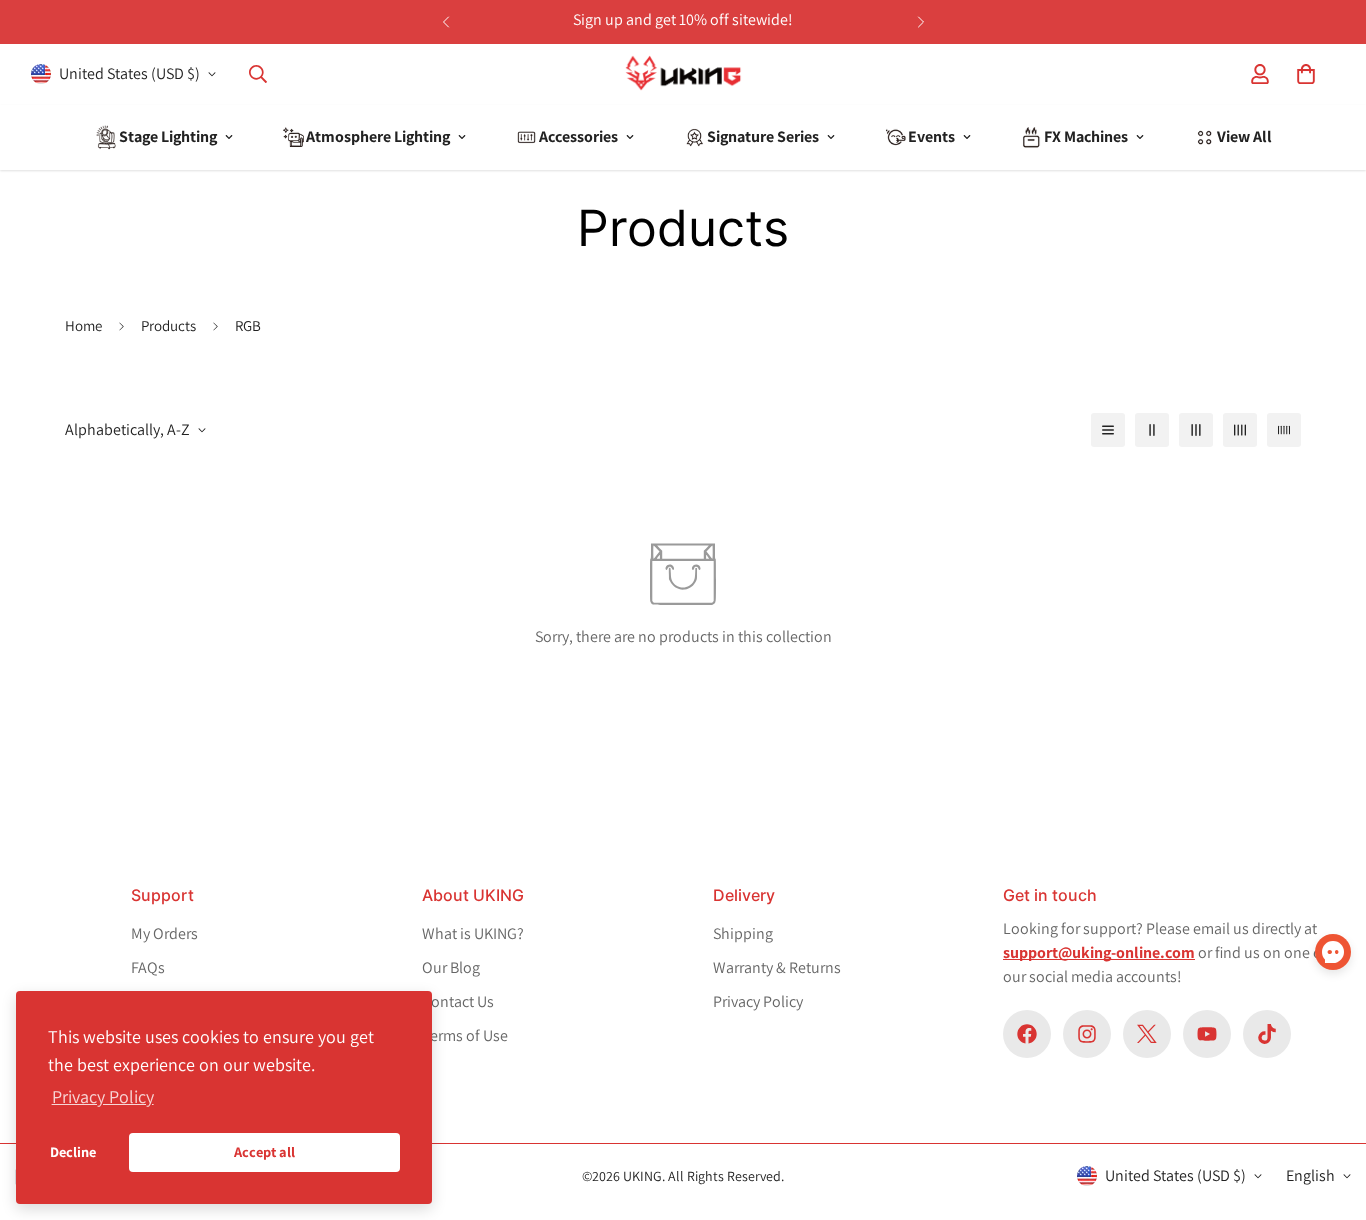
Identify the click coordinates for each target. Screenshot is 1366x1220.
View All (1244, 136)
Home (83, 325)
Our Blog (451, 967)
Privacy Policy (758, 1001)
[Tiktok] (1267, 1034)
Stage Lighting (168, 136)
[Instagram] (1087, 1034)
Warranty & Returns (777, 967)
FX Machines (1086, 136)
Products (168, 325)
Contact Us (458, 1001)
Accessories (578, 136)
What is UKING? (473, 933)
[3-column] (1196, 430)
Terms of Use (465, 1035)
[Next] (920, 22)
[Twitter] (1147, 1034)
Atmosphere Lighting (378, 136)
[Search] (258, 74)
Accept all (264, 1151)
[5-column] (1284, 430)
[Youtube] (1207, 1034)
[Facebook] (1027, 1034)
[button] (1306, 74)
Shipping (743, 933)
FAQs (148, 967)
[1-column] (1108, 430)
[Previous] (445, 22)
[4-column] (1240, 430)
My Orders (164, 933)
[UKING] (683, 74)
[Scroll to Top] (1315, 1047)
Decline (73, 1151)
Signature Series (763, 136)
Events (931, 136)
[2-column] (1152, 430)
